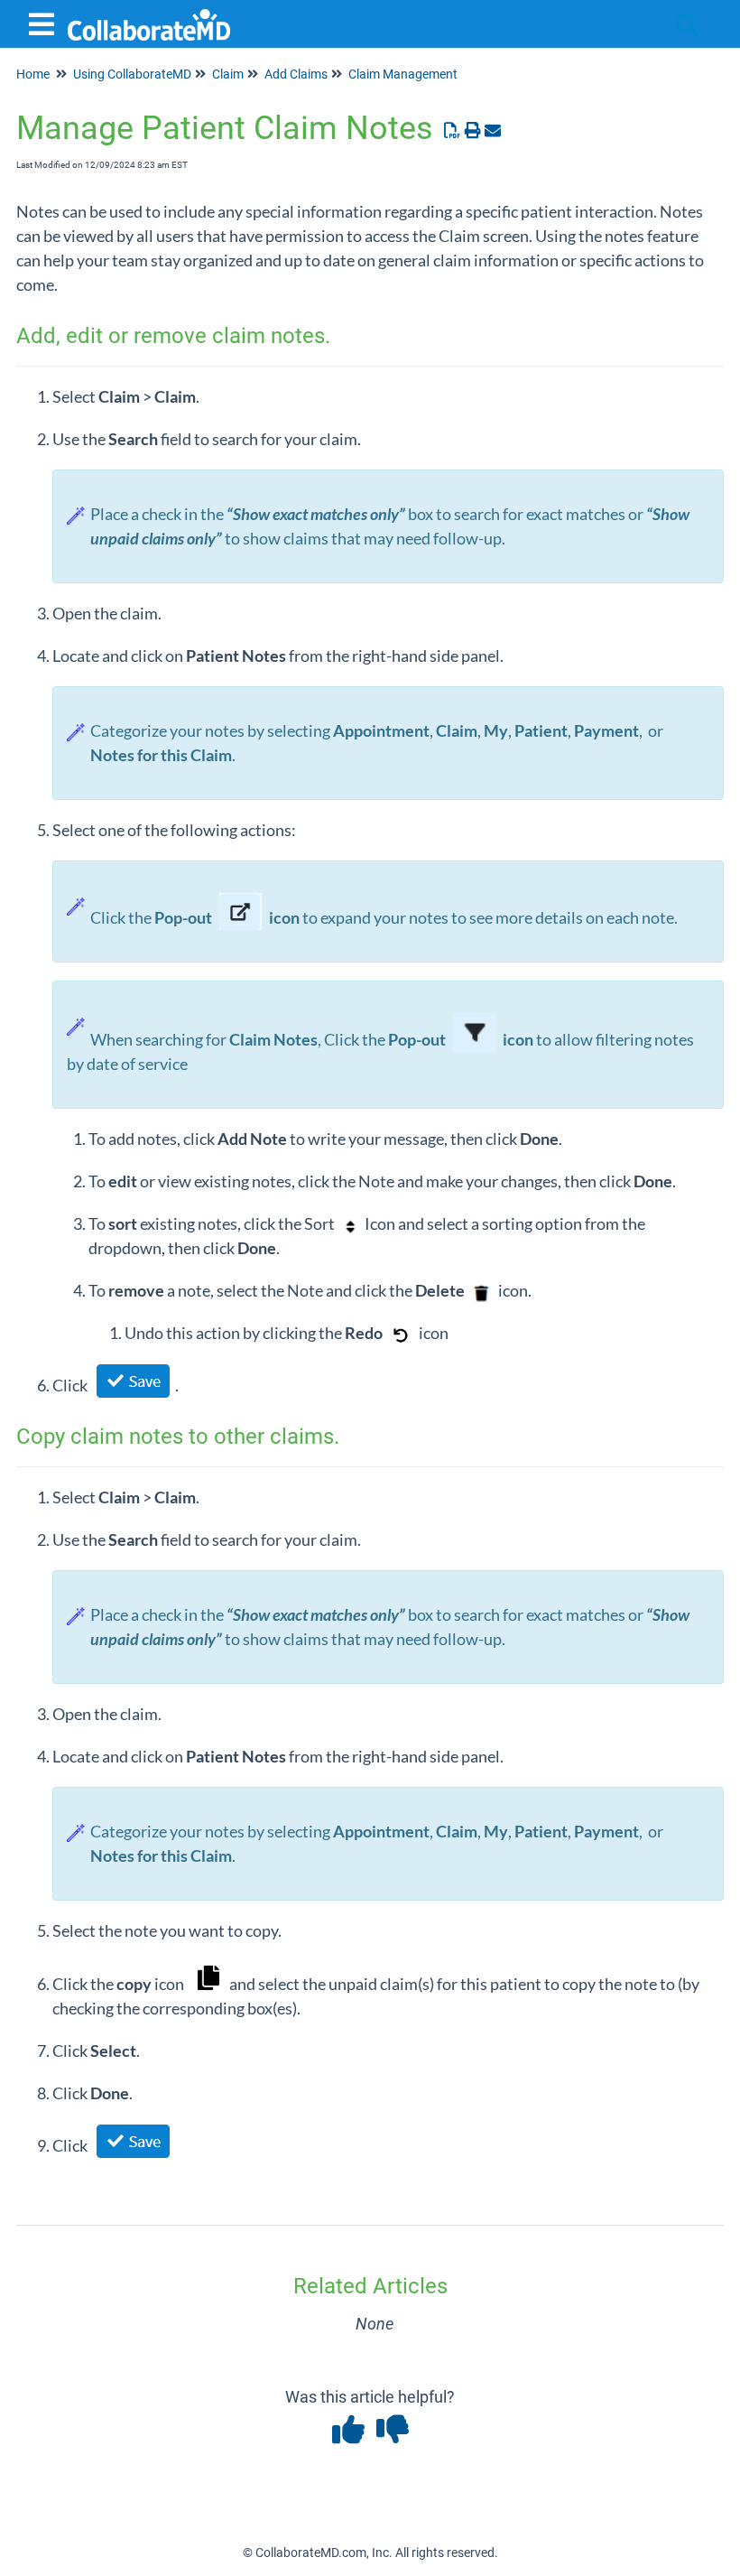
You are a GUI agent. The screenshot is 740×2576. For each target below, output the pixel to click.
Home (33, 74)
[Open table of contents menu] (45, 22)
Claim (228, 74)
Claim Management (403, 74)
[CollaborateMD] (149, 16)
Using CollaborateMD (132, 74)
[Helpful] (350, 2436)
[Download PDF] (453, 130)
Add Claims (296, 74)
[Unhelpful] (392, 2436)
